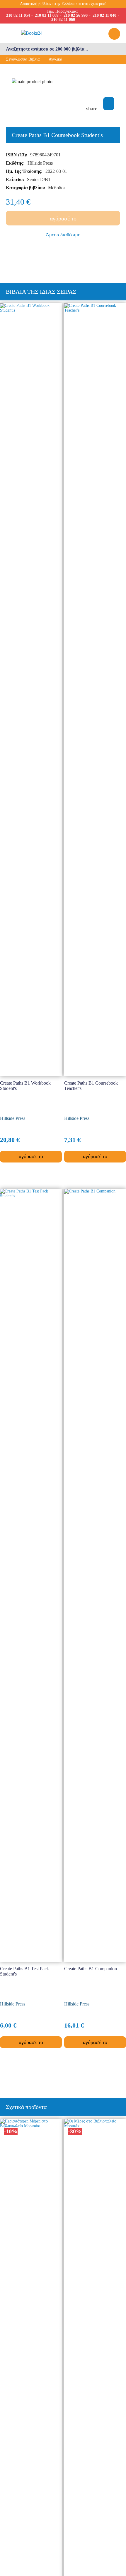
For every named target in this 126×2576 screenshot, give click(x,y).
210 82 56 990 (76, 15)
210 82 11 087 (47, 15)
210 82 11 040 (104, 15)
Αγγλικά (55, 59)
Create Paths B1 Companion (91, 1969)
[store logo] (58, 33)
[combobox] (63, 49)
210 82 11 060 (63, 20)
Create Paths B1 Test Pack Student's (24, 1971)
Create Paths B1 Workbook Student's (25, 1086)
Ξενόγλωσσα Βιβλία (23, 59)
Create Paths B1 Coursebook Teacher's (91, 1086)
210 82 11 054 (18, 15)
